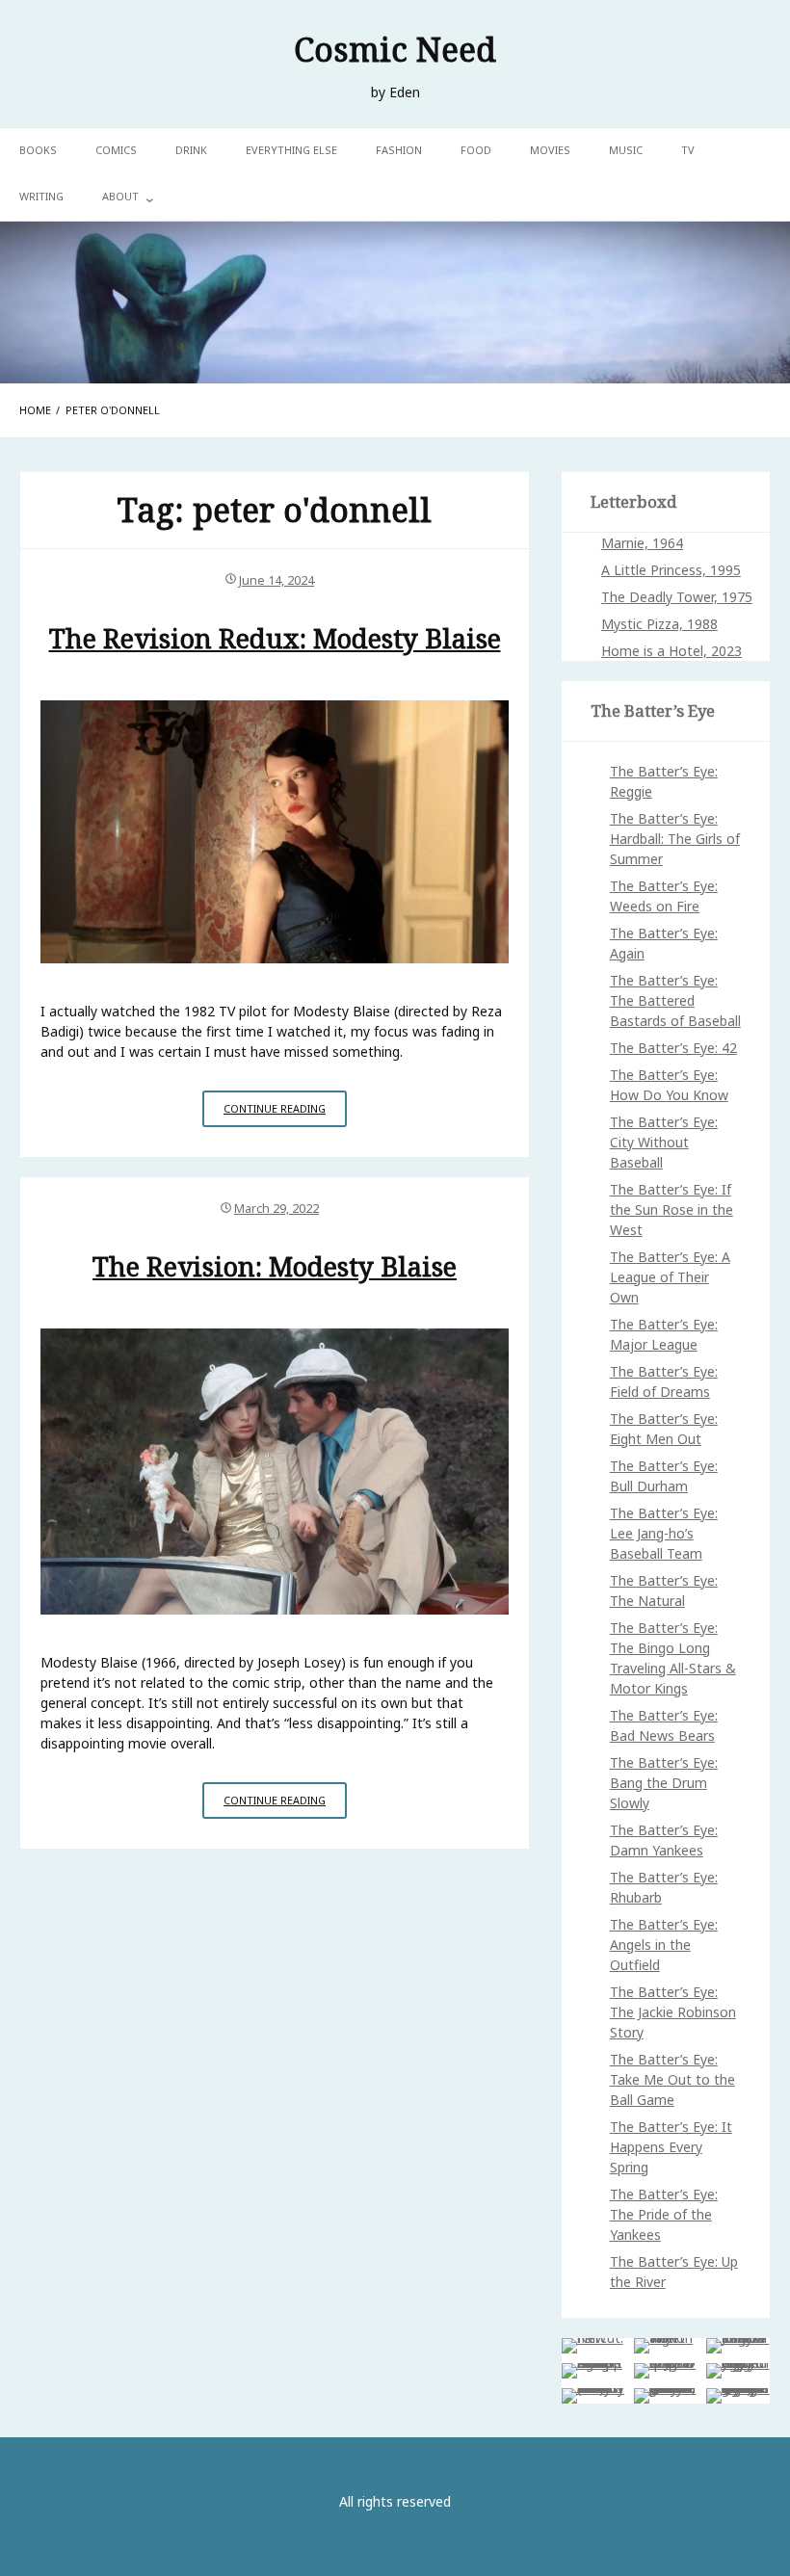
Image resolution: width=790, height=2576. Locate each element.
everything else (291, 150)
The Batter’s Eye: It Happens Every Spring (671, 2147)
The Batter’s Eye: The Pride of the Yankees (664, 2214)
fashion (399, 150)
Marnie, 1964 (642, 543)
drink (191, 150)
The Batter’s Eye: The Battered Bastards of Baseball (675, 1000)
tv (688, 150)
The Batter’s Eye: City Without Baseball (664, 1142)
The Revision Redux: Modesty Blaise (275, 638)
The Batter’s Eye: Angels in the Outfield (664, 1945)
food (476, 150)
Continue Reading (285, 1114)
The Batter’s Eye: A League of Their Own (670, 1277)
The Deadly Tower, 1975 (677, 597)
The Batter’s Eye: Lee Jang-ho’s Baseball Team (664, 1533)
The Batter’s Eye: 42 (673, 1048)
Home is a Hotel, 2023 (671, 651)
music (626, 150)
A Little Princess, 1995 (671, 570)
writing (41, 196)
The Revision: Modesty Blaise (275, 1266)
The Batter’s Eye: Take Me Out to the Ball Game (672, 2079)
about (120, 196)
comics (116, 150)
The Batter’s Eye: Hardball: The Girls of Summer (675, 839)
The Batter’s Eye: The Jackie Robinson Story (673, 2012)
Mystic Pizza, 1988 (659, 624)
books (38, 150)
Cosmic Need (395, 49)
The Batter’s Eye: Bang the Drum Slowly (664, 1783)
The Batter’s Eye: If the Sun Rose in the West (671, 1209)
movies (550, 150)
